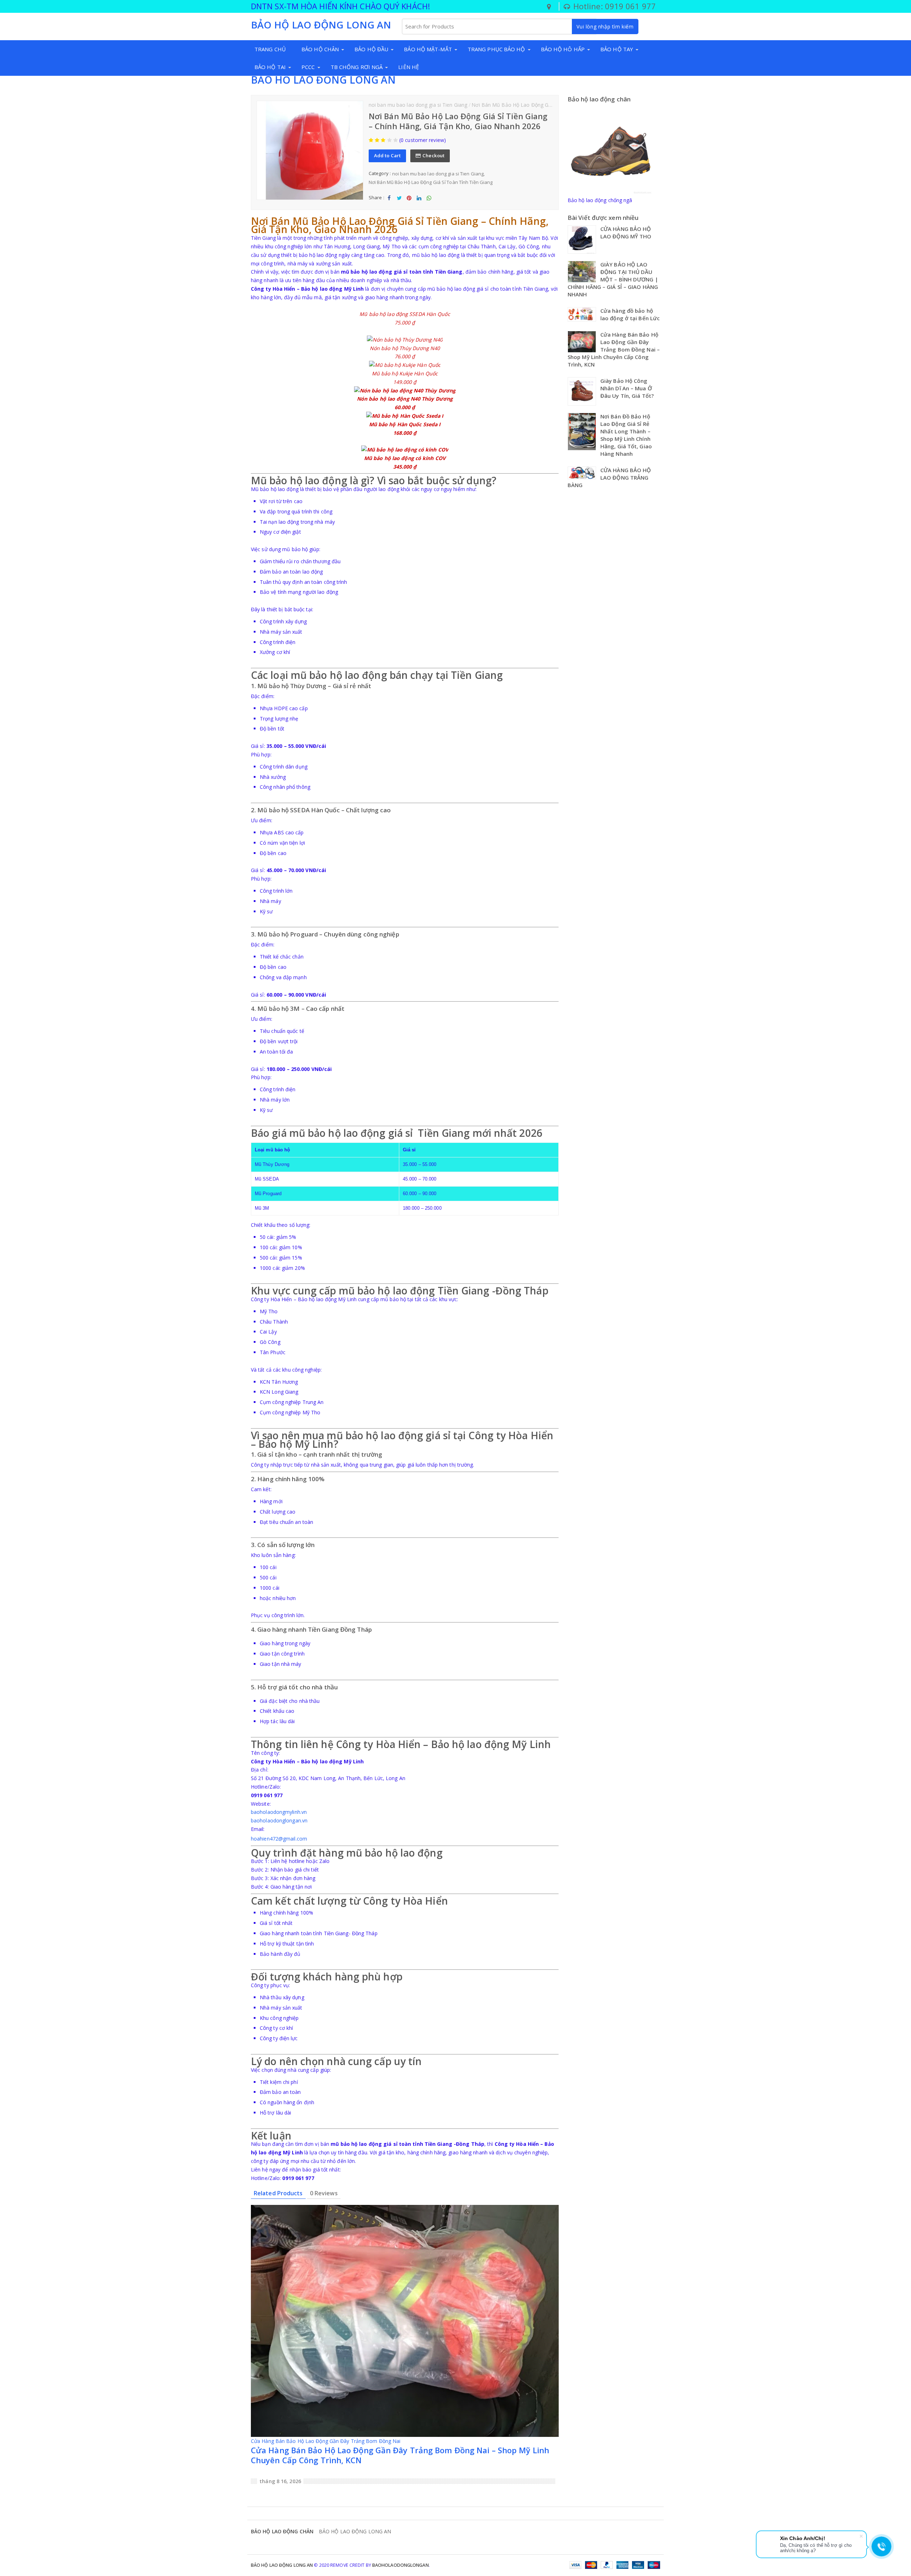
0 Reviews (324, 2193)
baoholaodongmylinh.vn (279, 1812)
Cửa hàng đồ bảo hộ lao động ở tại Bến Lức (630, 314)
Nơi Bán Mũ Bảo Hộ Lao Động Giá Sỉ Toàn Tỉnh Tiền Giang (541, 105)
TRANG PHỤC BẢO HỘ (496, 49)
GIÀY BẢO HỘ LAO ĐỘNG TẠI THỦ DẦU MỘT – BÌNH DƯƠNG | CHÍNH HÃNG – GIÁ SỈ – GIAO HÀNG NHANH (613, 279)
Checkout (433, 155)
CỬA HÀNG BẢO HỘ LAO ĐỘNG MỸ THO (626, 233)
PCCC (308, 67)
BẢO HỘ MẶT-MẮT (428, 49)
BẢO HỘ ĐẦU (371, 49)
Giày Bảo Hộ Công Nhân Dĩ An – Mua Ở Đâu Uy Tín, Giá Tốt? (627, 388)
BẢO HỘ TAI (270, 67)
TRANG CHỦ (270, 49)
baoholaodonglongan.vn (279, 1820)
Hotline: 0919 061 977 (614, 6)
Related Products (278, 2193)
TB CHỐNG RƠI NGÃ (357, 67)
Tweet (399, 204)
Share (389, 204)
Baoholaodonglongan (401, 2565)
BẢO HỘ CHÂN (320, 49)
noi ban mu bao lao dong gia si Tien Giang (418, 105)
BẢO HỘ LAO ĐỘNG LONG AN (323, 80)
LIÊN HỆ (409, 67)
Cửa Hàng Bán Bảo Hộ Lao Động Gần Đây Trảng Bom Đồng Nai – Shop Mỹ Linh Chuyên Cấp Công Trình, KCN (400, 2455)
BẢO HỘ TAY (617, 49)
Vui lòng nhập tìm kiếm (605, 27)
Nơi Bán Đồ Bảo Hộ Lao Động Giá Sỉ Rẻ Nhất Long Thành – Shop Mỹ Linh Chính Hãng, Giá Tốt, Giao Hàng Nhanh (626, 435)
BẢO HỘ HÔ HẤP (563, 49)
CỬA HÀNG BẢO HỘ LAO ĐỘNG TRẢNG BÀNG (609, 477)
